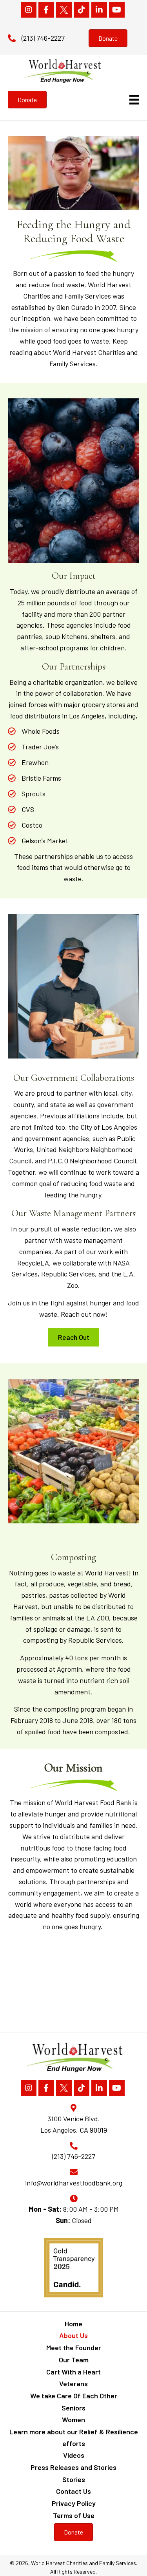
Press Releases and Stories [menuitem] (73, 2467)
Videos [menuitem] (74, 2455)
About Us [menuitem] (73, 2335)
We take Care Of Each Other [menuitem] (74, 2396)
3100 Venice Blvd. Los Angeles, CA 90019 (74, 2124)
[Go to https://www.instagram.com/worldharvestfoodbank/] (29, 10)
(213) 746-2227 (43, 38)
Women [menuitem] (73, 2419)
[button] (74, 1337)
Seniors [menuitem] (73, 2408)
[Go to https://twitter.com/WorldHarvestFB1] (64, 10)
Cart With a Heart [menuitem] (73, 2372)
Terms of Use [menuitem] (74, 2515)
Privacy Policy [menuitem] (74, 2503)
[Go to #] (82, 10)
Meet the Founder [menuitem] (74, 2347)
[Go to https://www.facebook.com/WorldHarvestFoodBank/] (46, 10)
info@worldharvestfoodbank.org (74, 2183)
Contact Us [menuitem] (73, 2491)
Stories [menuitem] (74, 2479)
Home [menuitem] (73, 2324)
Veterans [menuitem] (73, 2383)
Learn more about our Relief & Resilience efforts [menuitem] (74, 2437)
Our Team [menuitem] (74, 2360)
